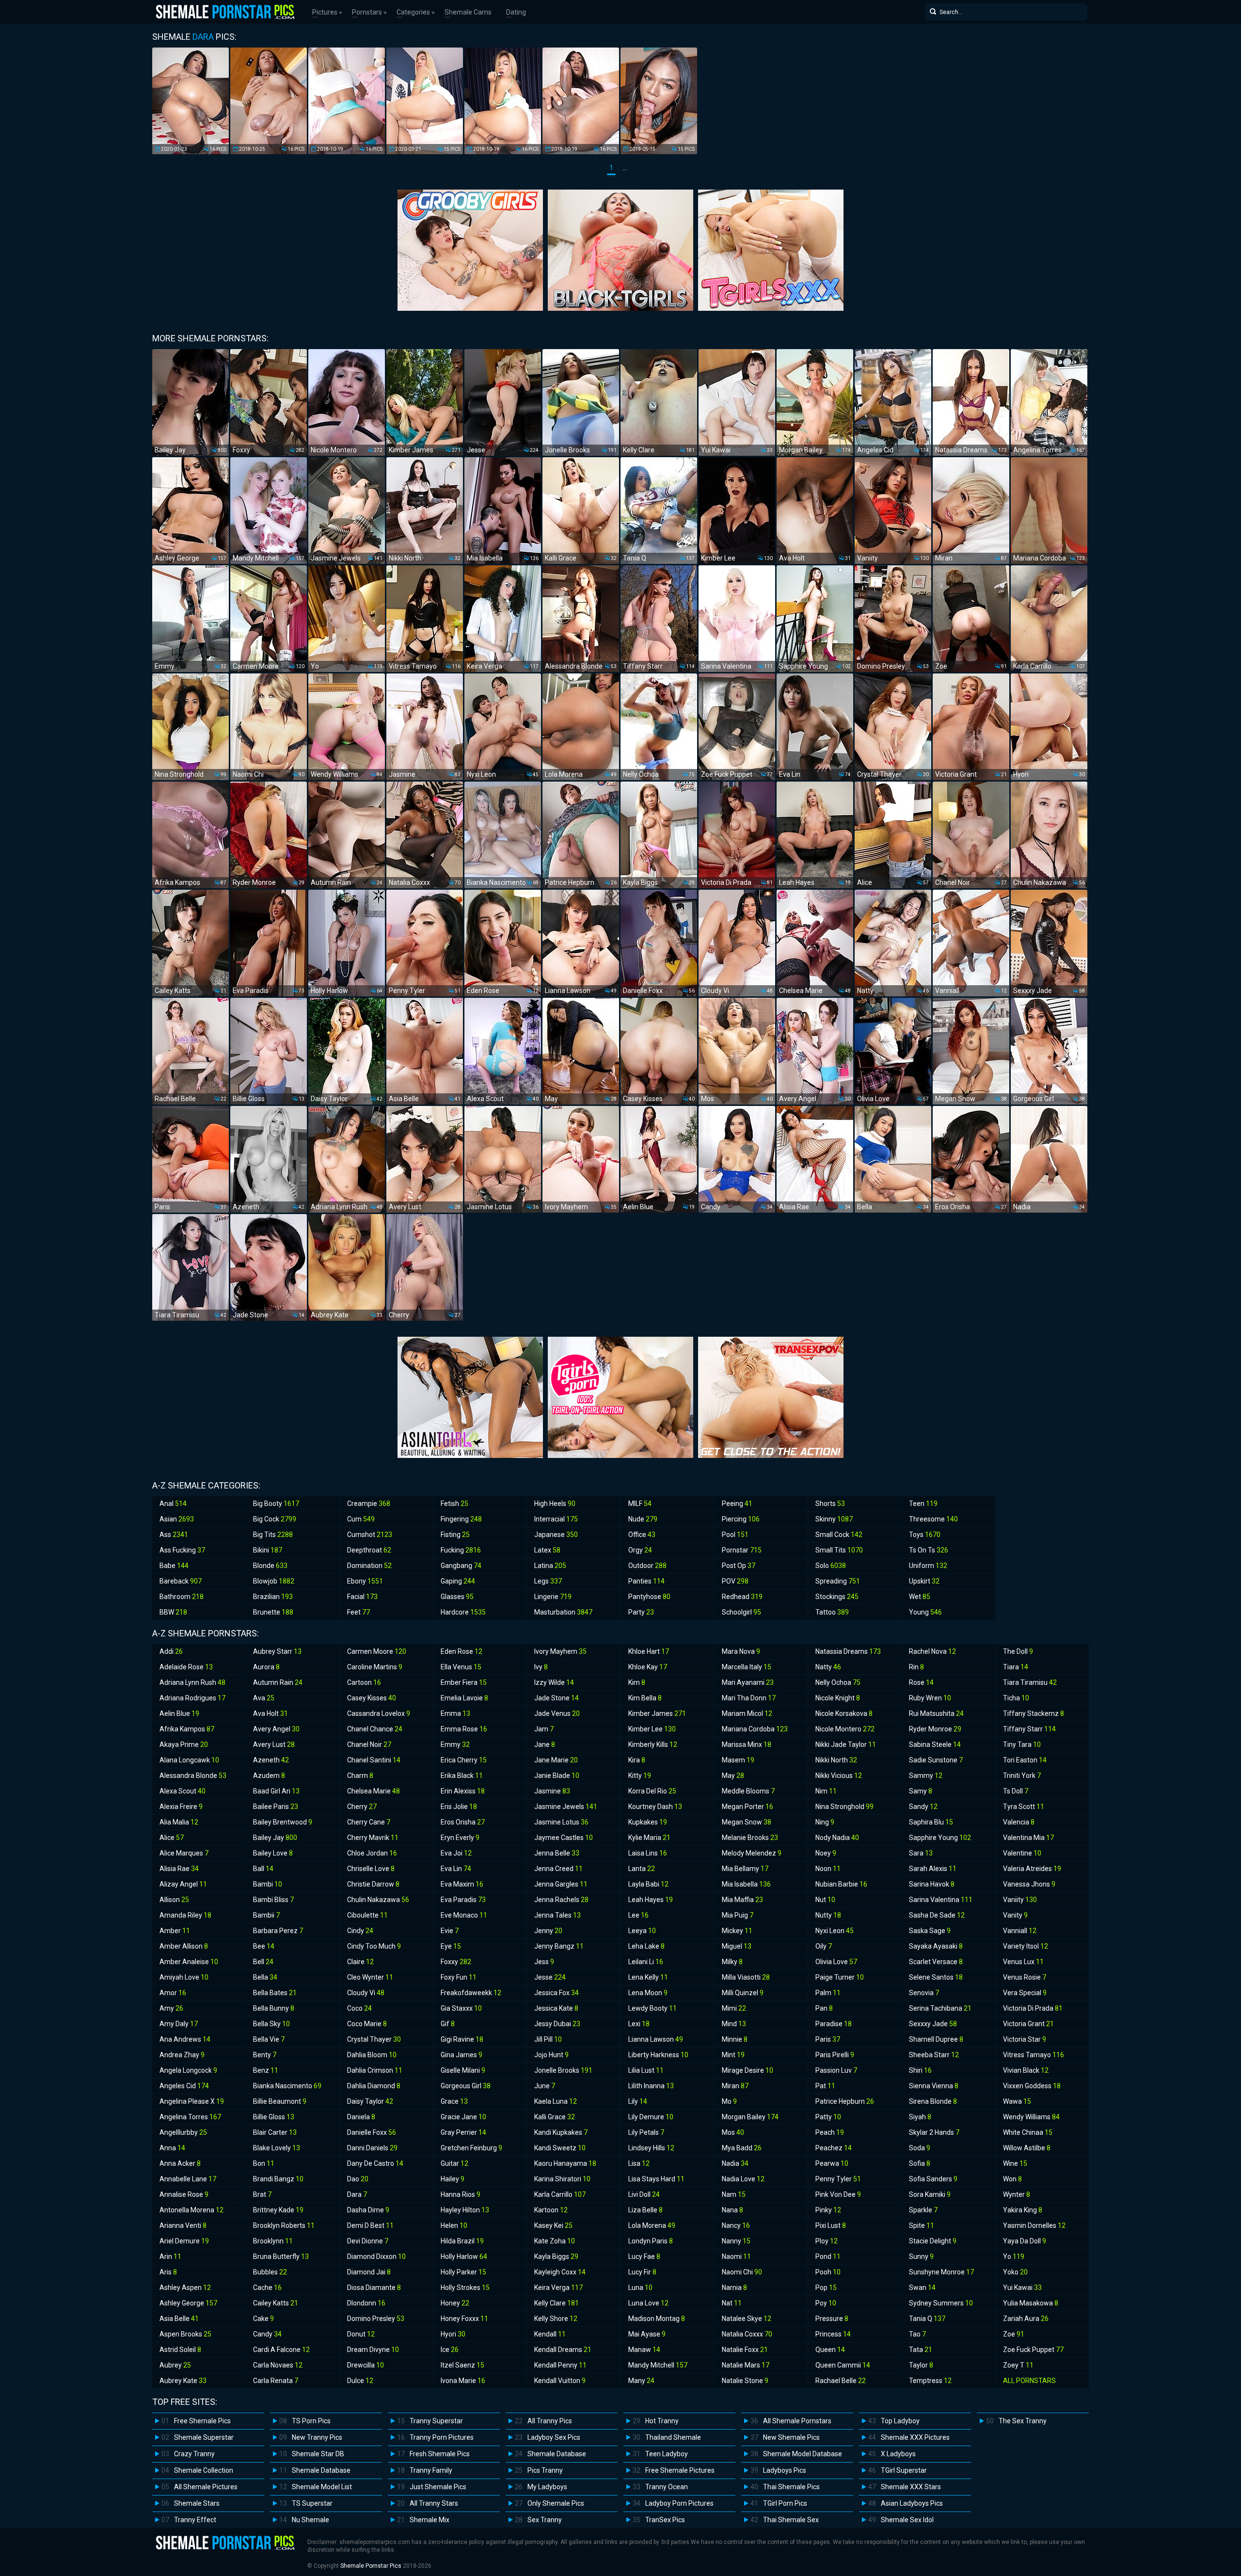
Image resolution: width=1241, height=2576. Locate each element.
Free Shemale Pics (202, 2421)
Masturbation (563, 1612)
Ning (825, 1822)
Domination (369, 1566)
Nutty (828, 1915)
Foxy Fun (459, 1977)
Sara (921, 1853)
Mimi (734, 2008)
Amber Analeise (189, 1962)
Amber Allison (184, 1946)
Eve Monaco (464, 1915)
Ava (264, 1698)
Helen (454, 2225)
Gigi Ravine (462, 2039)
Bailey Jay (275, 1838)
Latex (547, 1550)
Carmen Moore (377, 1651)
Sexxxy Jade (933, 2024)
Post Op (739, 1566)
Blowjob (274, 1581)
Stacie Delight (933, 2241)
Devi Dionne (368, 2241)
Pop (826, 2288)
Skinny (834, 1519)
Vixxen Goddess (1032, 2086)
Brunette (273, 1612)
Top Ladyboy (900, 2421)
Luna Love (648, 2303)
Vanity (1015, 1915)
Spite (922, 2225)
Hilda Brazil (462, 2241)
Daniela (361, 2117)
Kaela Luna (556, 2101)
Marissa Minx (747, 1744)
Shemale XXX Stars (911, 2487)
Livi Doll (644, 2194)
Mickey (737, 1931)
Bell (263, 1962)
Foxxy (456, 1962)
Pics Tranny (545, 2470)
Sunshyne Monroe (941, 2272)
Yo (1014, 2256)
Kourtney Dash (655, 1807)
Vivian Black (1026, 2070)
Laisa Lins (648, 1853)
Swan (922, 2288)
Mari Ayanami (748, 1682)
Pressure (832, 2319)
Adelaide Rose (186, 1667)
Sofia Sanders (933, 2179)
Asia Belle (179, 2319)
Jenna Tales (557, 1915)
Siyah (920, 2117)
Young (925, 1612)
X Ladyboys (898, 2454)
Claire (360, 1962)
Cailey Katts (276, 2303)
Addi (171, 1651)
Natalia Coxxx (747, 2334)
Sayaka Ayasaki (936, 1946)
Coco (359, 2008)
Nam (734, 2194)
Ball (263, 1869)
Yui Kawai (1022, 2288)
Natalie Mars (746, 2365)
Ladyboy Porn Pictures (679, 2503)
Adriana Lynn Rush (192, 1682)
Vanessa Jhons (1029, 1884)
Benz (266, 2070)
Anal (173, 1504)
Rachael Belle (841, 2381)
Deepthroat (369, 1550)
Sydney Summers (941, 2303)
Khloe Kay (648, 1667)
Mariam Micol (747, 1713)
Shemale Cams (468, 12)
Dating (516, 12)
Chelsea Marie (374, 1791)
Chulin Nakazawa (378, 1900)
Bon (264, 2163)
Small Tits (839, 1550)
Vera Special (1025, 1993)
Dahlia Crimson (375, 2070)
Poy (826, 2303)
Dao (358, 2179)
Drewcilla (366, 2365)
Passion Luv (836, 2070)
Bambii (266, 1915)
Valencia (1019, 1822)
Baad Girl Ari (276, 1791)
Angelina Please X (192, 2101)
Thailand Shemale (673, 2437)
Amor (173, 1993)
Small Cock (839, 1535)
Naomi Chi (742, 2272)
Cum (361, 1519)
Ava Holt (270, 1713)
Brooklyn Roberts (284, 2225)
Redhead (742, 1597)
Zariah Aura (1026, 2319)
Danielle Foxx (372, 2132)
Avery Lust (274, 1744)
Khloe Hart (649, 1651)
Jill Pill (548, 2039)
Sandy (923, 1807)
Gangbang (461, 1566)
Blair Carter (275, 2132)
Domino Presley (376, 2319)
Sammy (926, 1776)
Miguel (737, 1946)
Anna (172, 2148)
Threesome (933, 1519)
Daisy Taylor (370, 2101)
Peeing (737, 1504)
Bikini (268, 1550)
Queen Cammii (843, 2365)
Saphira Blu (931, 1822)
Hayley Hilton (465, 2210)
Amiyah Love (184, 1977)
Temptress (930, 2381)
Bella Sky (271, 2024)
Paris (828, 2039)
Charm (360, 1776)
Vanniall (1020, 1931)
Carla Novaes (278, 2365)
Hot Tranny (662, 2421)
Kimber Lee (652, 1729)
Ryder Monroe (935, 1729)
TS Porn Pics (311, 2421)
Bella (265, 1977)
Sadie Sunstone (936, 1760)
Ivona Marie (463, 2381)
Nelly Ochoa (838, 1682)
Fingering (461, 1519)
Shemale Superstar (204, 2437)
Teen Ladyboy (667, 2454)
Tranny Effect (195, 2520)
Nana (732, 2210)
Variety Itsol (1026, 1946)
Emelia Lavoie (464, 1698)
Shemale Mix (430, 2520)
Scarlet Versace (936, 1962)
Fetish (454, 1504)
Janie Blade (557, 1776)
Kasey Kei (553, 2225)
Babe (174, 1566)
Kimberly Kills (653, 1744)
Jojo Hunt (551, 2055)
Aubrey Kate (183, 2381)
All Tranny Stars (434, 2503)
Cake (263, 2319)
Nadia (735, 2163)
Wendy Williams (1031, 2117)
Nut (825, 1900)
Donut (361, 2334)
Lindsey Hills (651, 2148)
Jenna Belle (557, 1853)
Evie (450, 1931)
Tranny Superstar (436, 2421)
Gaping (458, 1581)
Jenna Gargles (561, 1884)
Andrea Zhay (182, 2055)
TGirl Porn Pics (785, 2503)
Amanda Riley (185, 1915)
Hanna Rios (461, 2194)
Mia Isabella (746, 1884)
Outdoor (647, 1566)
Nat (732, 2303)
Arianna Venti (183, 2225)
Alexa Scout (183, 1791)
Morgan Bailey (750, 2117)
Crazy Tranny (194, 2454)
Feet (358, 1612)
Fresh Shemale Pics (440, 2454)
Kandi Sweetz (560, 2148)
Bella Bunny (274, 2008)
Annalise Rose (184, 2194)
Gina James (461, 2055)
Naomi (736, 2256)
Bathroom (182, 1597)
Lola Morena (652, 2225)
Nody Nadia (837, 1838)
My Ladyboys (547, 2487)
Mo (729, 2101)
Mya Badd (742, 2148)
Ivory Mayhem (560, 1651)
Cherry (362, 1807)
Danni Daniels (372, 2148)
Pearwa (832, 2163)
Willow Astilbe (1027, 2148)
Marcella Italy (747, 1667)
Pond (828, 2256)
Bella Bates (275, 1993)
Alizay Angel (183, 1884)
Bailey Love (273, 1853)
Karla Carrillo (560, 2194)
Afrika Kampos (187, 1729)
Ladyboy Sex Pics (554, 2437)
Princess (833, 2334)
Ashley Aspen (185, 2288)
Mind (734, 2024)
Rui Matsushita (936, 1713)
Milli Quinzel (743, 1993)
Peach (830, 2132)
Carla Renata (276, 2381)
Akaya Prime (184, 1744)
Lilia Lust (646, 2070)
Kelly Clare (557, 2303)
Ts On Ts (929, 1550)
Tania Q (927, 2319)
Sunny (921, 2256)
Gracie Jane (463, 2117)
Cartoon (364, 1682)
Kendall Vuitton (560, 2381)
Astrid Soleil (180, 2350)
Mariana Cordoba (755, 1729)
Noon (828, 1869)
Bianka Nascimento (287, 2086)
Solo (831, 1566)
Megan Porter (748, 1807)
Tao (917, 2334)
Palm (828, 1993)
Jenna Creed (558, 1869)
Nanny (736, 2241)
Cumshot (370, 1535)
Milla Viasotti (746, 1977)
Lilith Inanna (651, 2086)
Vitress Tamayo (1034, 2055)
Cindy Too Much (374, 1946)
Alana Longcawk (189, 1760)
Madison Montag (657, 2319)
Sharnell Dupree (936, 2039)
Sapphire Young (940, 1838)
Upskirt (924, 1581)
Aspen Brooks (185, 2334)
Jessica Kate (556, 2008)
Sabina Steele (935, 1744)
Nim (826, 1791)
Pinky (828, 2210)
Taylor (921, 2365)
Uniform (928, 1566)
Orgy (640, 1550)
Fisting (455, 1535)
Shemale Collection (204, 2470)
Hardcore (463, 1612)
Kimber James (657, 1713)
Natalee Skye (747, 2319)
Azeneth (271, 1760)
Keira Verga (558, 2288)
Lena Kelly (648, 1977)
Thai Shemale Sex (791, 2520)
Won (1012, 2179)
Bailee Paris (276, 1807)
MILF (640, 1504)
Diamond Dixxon (376, 2256)
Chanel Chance (375, 1729)
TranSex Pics (665, 2520)
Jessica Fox (557, 1993)
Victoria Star (1025, 2039)
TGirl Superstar (904, 2470)
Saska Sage (930, 1931)
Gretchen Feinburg (471, 2148)
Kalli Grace (555, 2117)
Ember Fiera (464, 1682)
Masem (738, 1760)
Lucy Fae (644, 2256)
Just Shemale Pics (438, 2487)
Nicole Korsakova (844, 1713)
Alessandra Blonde (193, 1776)
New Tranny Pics (317, 2437)
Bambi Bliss (273, 1900)
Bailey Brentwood (283, 1822)
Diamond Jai (369, 2272)
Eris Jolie (459, 1807)
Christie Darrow (373, 1884)
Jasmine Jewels (566, 1807)
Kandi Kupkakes (561, 2132)
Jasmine (552, 1791)
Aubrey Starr (277, 1651)
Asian (177, 1519)
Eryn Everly (460, 1838)
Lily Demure (651, 2117)
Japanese (556, 1535)
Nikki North (836, 1760)
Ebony (365, 1581)
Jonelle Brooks (563, 2070)
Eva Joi (456, 1853)
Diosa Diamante (374, 2288)
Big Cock (275, 1519)
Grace (454, 2101)
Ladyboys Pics (785, 2470)
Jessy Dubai (557, 2024)
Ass (174, 1535)
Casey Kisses (372, 1698)
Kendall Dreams (563, 2350)
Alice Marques (184, 1853)
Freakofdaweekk (471, 1993)
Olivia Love (836, 1962)
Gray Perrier (463, 2132)
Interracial (556, 1519)
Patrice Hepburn (845, 2101)
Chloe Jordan (372, 1853)
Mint (733, 2055)
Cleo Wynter (370, 1977)
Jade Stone (557, 1698)
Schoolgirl (741, 1612)
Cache (267, 2288)
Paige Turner (840, 1977)
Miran (735, 2086)
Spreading (838, 1581)
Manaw (644, 2350)
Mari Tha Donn (749, 1698)
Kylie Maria (649, 1838)
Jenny (548, 1931)
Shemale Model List (322, 2487)
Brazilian (273, 1597)
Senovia (924, 1993)
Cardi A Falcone (281, 2350)
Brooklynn (273, 2241)
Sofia (920, 2163)
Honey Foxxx (464, 2319)
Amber (175, 1931)
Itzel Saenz (462, 2365)
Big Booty (276, 1504)
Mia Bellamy (745, 1869)
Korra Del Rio (652, 1791)
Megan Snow (747, 1822)
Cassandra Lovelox (379, 1713)
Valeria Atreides (1032, 1869)
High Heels (555, 1504)
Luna (640, 2288)
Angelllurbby (183, 2132)
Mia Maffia (742, 1900)
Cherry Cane (369, 1822)
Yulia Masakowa (1031, 2303)
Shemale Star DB (318, 2454)
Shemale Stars (197, 2503)
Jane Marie (556, 1760)
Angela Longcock (188, 2070)
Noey (826, 1853)
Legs (548, 1581)
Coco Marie (367, 2024)
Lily (638, 2101)
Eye (451, 1946)
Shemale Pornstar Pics (371, 2566)
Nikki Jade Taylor (846, 1744)
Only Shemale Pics (556, 2503)
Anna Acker (180, 2163)
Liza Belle (645, 2210)
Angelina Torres (190, 2117)
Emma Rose (464, 1729)
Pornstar (742, 1550)
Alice (172, 1838)
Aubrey (175, 2365)
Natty (828, 1667)
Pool (735, 1535)
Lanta (642, 1869)
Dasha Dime (368, 2210)
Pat (825, 2086)
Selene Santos (936, 1977)
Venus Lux (1023, 1962)
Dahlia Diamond (374, 2086)
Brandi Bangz (278, 2179)
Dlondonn (366, 2303)
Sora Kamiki (930, 2194)
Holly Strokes (465, 2288)
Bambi (268, 1884)
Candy (267, 2334)
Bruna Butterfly (281, 2256)
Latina (550, 1566)
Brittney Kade (278, 2210)
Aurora (266, 1667)
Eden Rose (461, 1651)
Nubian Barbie (841, 1884)
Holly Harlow (464, 2256)
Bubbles (270, 2272)
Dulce (360, 2381)
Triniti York (1022, 1776)
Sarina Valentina (941, 1900)
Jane (545, 1744)
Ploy (827, 2241)
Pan (824, 2008)
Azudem (269, 1776)
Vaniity (1020, 1900)
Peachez (834, 2148)
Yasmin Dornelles (1034, 2225)
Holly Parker (463, 2272)
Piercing (741, 1519)
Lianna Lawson (656, 2039)
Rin (916, 1667)
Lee (638, 1915)
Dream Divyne (373, 2350)
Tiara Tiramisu (1030, 1682)
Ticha (1016, 1698)
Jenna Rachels (561, 1900)
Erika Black (462, 1776)
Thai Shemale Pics (791, 2487)
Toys (925, 1535)
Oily (824, 1946)
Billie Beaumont (280, 2101)
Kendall (550, 2334)
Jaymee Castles (564, 1838)
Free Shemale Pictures (680, 2470)
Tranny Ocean (667, 2487)
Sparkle (923, 2210)
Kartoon (551, 2210)
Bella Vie (269, 2039)
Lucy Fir (642, 2272)
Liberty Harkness (658, 2055)
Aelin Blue (179, 1713)
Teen (923, 1504)
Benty (265, 2055)
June (545, 2086)
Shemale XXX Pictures (915, 2437)
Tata (921, 2350)
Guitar (454, 2163)
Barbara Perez (278, 1931)
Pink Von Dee (838, 2194)
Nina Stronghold (844, 1807)
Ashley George (188, 2303)
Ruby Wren (930, 1698)
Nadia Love (743, 2179)
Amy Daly (179, 2024)
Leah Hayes (651, 1900)
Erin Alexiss (463, 1791)
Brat (262, 2194)
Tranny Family (431, 2470)
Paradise (834, 2024)
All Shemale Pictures (206, 2487)
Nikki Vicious (839, 1776)
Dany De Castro (375, 2163)
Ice (450, 2350)
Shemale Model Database (803, 2454)
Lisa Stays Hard (656, 2179)
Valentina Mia (1028, 1838)
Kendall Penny (560, 2365)
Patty (828, 2117)
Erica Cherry (464, 1760)
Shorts (830, 1504)
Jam (544, 1729)
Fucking (461, 1550)
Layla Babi (648, 1884)
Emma (455, 1713)
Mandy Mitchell (658, 2365)
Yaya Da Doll (1025, 2241)
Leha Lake (646, 1946)
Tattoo (832, 1612)
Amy (171, 2008)
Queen (830, 2350)
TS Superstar (312, 2503)
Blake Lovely (277, 2148)
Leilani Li (646, 1962)
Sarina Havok (932, 1884)
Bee (264, 1946)
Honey (455, 2303)
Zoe (1014, 2334)
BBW (173, 1612)
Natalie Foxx (745, 2350)
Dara (357, 2194)
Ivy (541, 1667)
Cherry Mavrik (373, 1838)
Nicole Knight (838, 1698)
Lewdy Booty (652, 2008)
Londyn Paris (651, 2241)
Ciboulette (367, 1915)
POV (735, 1581)
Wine (1015, 2163)
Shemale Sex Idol (907, 2520)
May (733, 1776)
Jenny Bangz (559, 1946)
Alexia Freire (181, 1807)
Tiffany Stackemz (1034, 1713)
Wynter (1017, 2194)
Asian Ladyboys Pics (912, 2503)
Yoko (1015, 2272)
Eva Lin (456, 1869)
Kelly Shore (556, 2319)
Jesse (550, 1977)
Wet (920, 1597)
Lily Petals (646, 2132)
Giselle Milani (463, 2070)
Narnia (734, 2288)
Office (642, 1535)
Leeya (642, 1931)
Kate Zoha (555, 2241)
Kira (637, 1760)
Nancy (736, 2225)
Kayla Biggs (556, 2256)
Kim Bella (645, 1698)
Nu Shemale (310, 2520)
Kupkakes (648, 1822)
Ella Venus (461, 1667)
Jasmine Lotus (561, 1822)
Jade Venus (557, 1713)
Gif (448, 2024)
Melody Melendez (752, 1853)
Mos (733, 2132)
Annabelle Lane (188, 2179)
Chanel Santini (374, 1760)
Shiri (920, 2070)
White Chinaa (1028, 2132)
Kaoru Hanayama (565, 2163)
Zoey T (1018, 2365)
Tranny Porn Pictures (442, 2437)
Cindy (360, 1931)
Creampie (369, 1504)
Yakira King (1023, 2210)
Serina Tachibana (940, 2008)
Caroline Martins (375, 1667)
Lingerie (553, 1597)
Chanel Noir (369, 1744)
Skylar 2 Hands (934, 2132)
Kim (637, 1682)
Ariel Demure (184, 2241)
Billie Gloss (274, 2117)
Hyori (453, 2334)
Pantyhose (649, 1597)
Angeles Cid (184, 2086)
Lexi (639, 2024)
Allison (174, 1900)
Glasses (457, 1597)
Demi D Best (370, 2225)
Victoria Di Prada (1033, 2008)
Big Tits (273, 1535)
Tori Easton (1025, 1760)
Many (641, 2381)
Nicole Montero (845, 1729)
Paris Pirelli (835, 2055)
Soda (920, 2148)
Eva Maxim (462, 1884)
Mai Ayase (647, 2334)
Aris (168, 2272)
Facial (362, 1597)
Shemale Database (321, 2470)
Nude (643, 1519)
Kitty (640, 1776)
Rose (921, 1682)
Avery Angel (276, 1729)
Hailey (453, 2179)
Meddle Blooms (748, 1791)
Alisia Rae (179, 1869)
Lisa (639, 2163)
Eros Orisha (463, 1822)
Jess (544, 1962)
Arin (170, 2256)
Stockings (837, 1597)
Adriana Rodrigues (192, 1698)
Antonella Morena (191, 2210)
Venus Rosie (1025, 1977)
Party (641, 1612)
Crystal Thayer (374, 2039)
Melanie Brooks (750, 1838)
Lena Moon (648, 1993)
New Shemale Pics (791, 2437)
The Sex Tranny (1023, 2421)
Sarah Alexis (933, 1869)
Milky (732, 1962)
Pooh (828, 2272)
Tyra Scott (1024, 1807)
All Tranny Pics (550, 2421)
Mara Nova (741, 1651)
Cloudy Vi (366, 1993)
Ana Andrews (185, 2039)
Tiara (1016, 1667)
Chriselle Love (371, 1869)
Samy (921, 1791)
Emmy (455, 1744)
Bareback (181, 1581)
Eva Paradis (463, 1900)
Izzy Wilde (554, 1682)
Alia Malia (179, 1822)
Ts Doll (1016, 1791)
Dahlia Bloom (372, 2055)
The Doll (1018, 1651)
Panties (646, 1581)
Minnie (735, 2039)
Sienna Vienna (934, 2086)
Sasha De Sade (937, 1915)
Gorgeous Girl (466, 2086)
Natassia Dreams (848, 1651)
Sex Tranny (545, 2520)
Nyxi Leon (835, 1931)
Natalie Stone (745, 2381)
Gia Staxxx (461, 2008)
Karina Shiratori (562, 2179)
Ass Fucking (182, 1550)
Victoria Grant (1028, 2024)
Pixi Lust (831, 2225)
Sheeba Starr (934, 2055)
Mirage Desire (748, 2070)
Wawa (1017, 2101)
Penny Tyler (838, 2179)
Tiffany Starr (1029, 1729)
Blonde (270, 1566)
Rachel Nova (932, 1651)
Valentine (1022, 1853)
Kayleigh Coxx (560, 2272)
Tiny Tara (1022, 1744)
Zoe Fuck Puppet (1033, 2350)
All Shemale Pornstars (797, 2421)
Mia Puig (738, 1915)
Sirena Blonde (933, 2101)
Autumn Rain (278, 1682)
